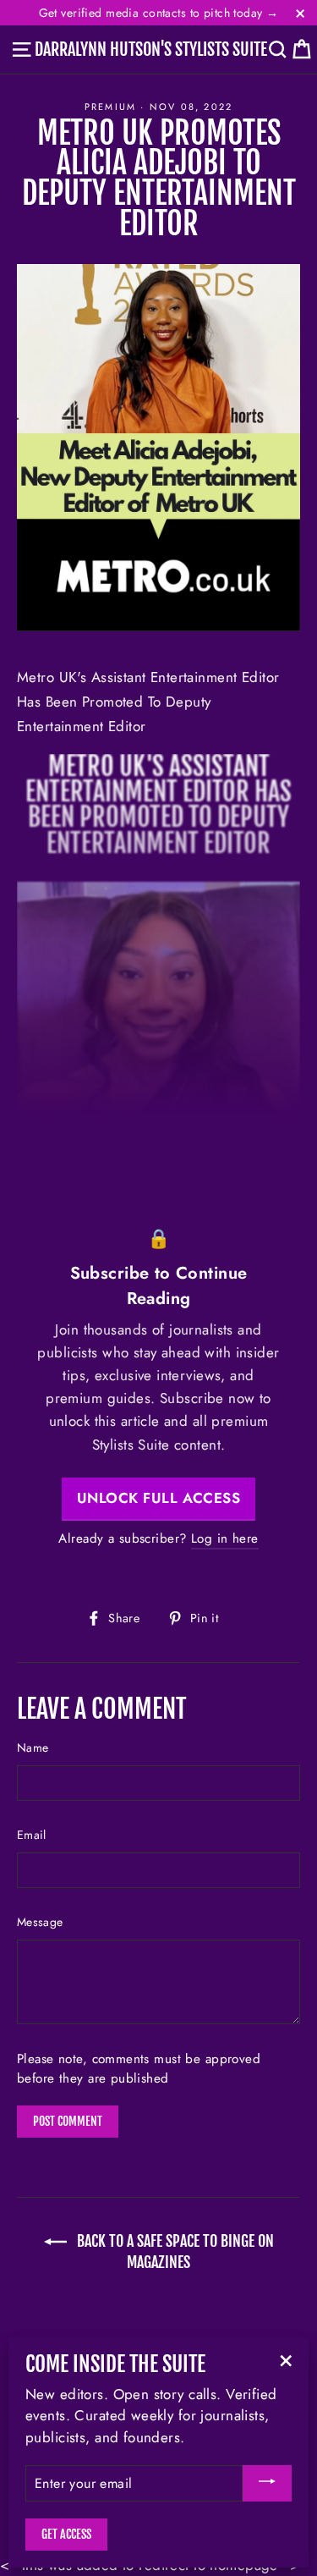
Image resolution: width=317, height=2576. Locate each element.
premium (110, 107)
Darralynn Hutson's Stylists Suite (151, 50)
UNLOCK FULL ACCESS (158, 1498)
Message (40, 1922)
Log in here (225, 1538)
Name (33, 1748)
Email (32, 1835)
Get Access (66, 2534)
